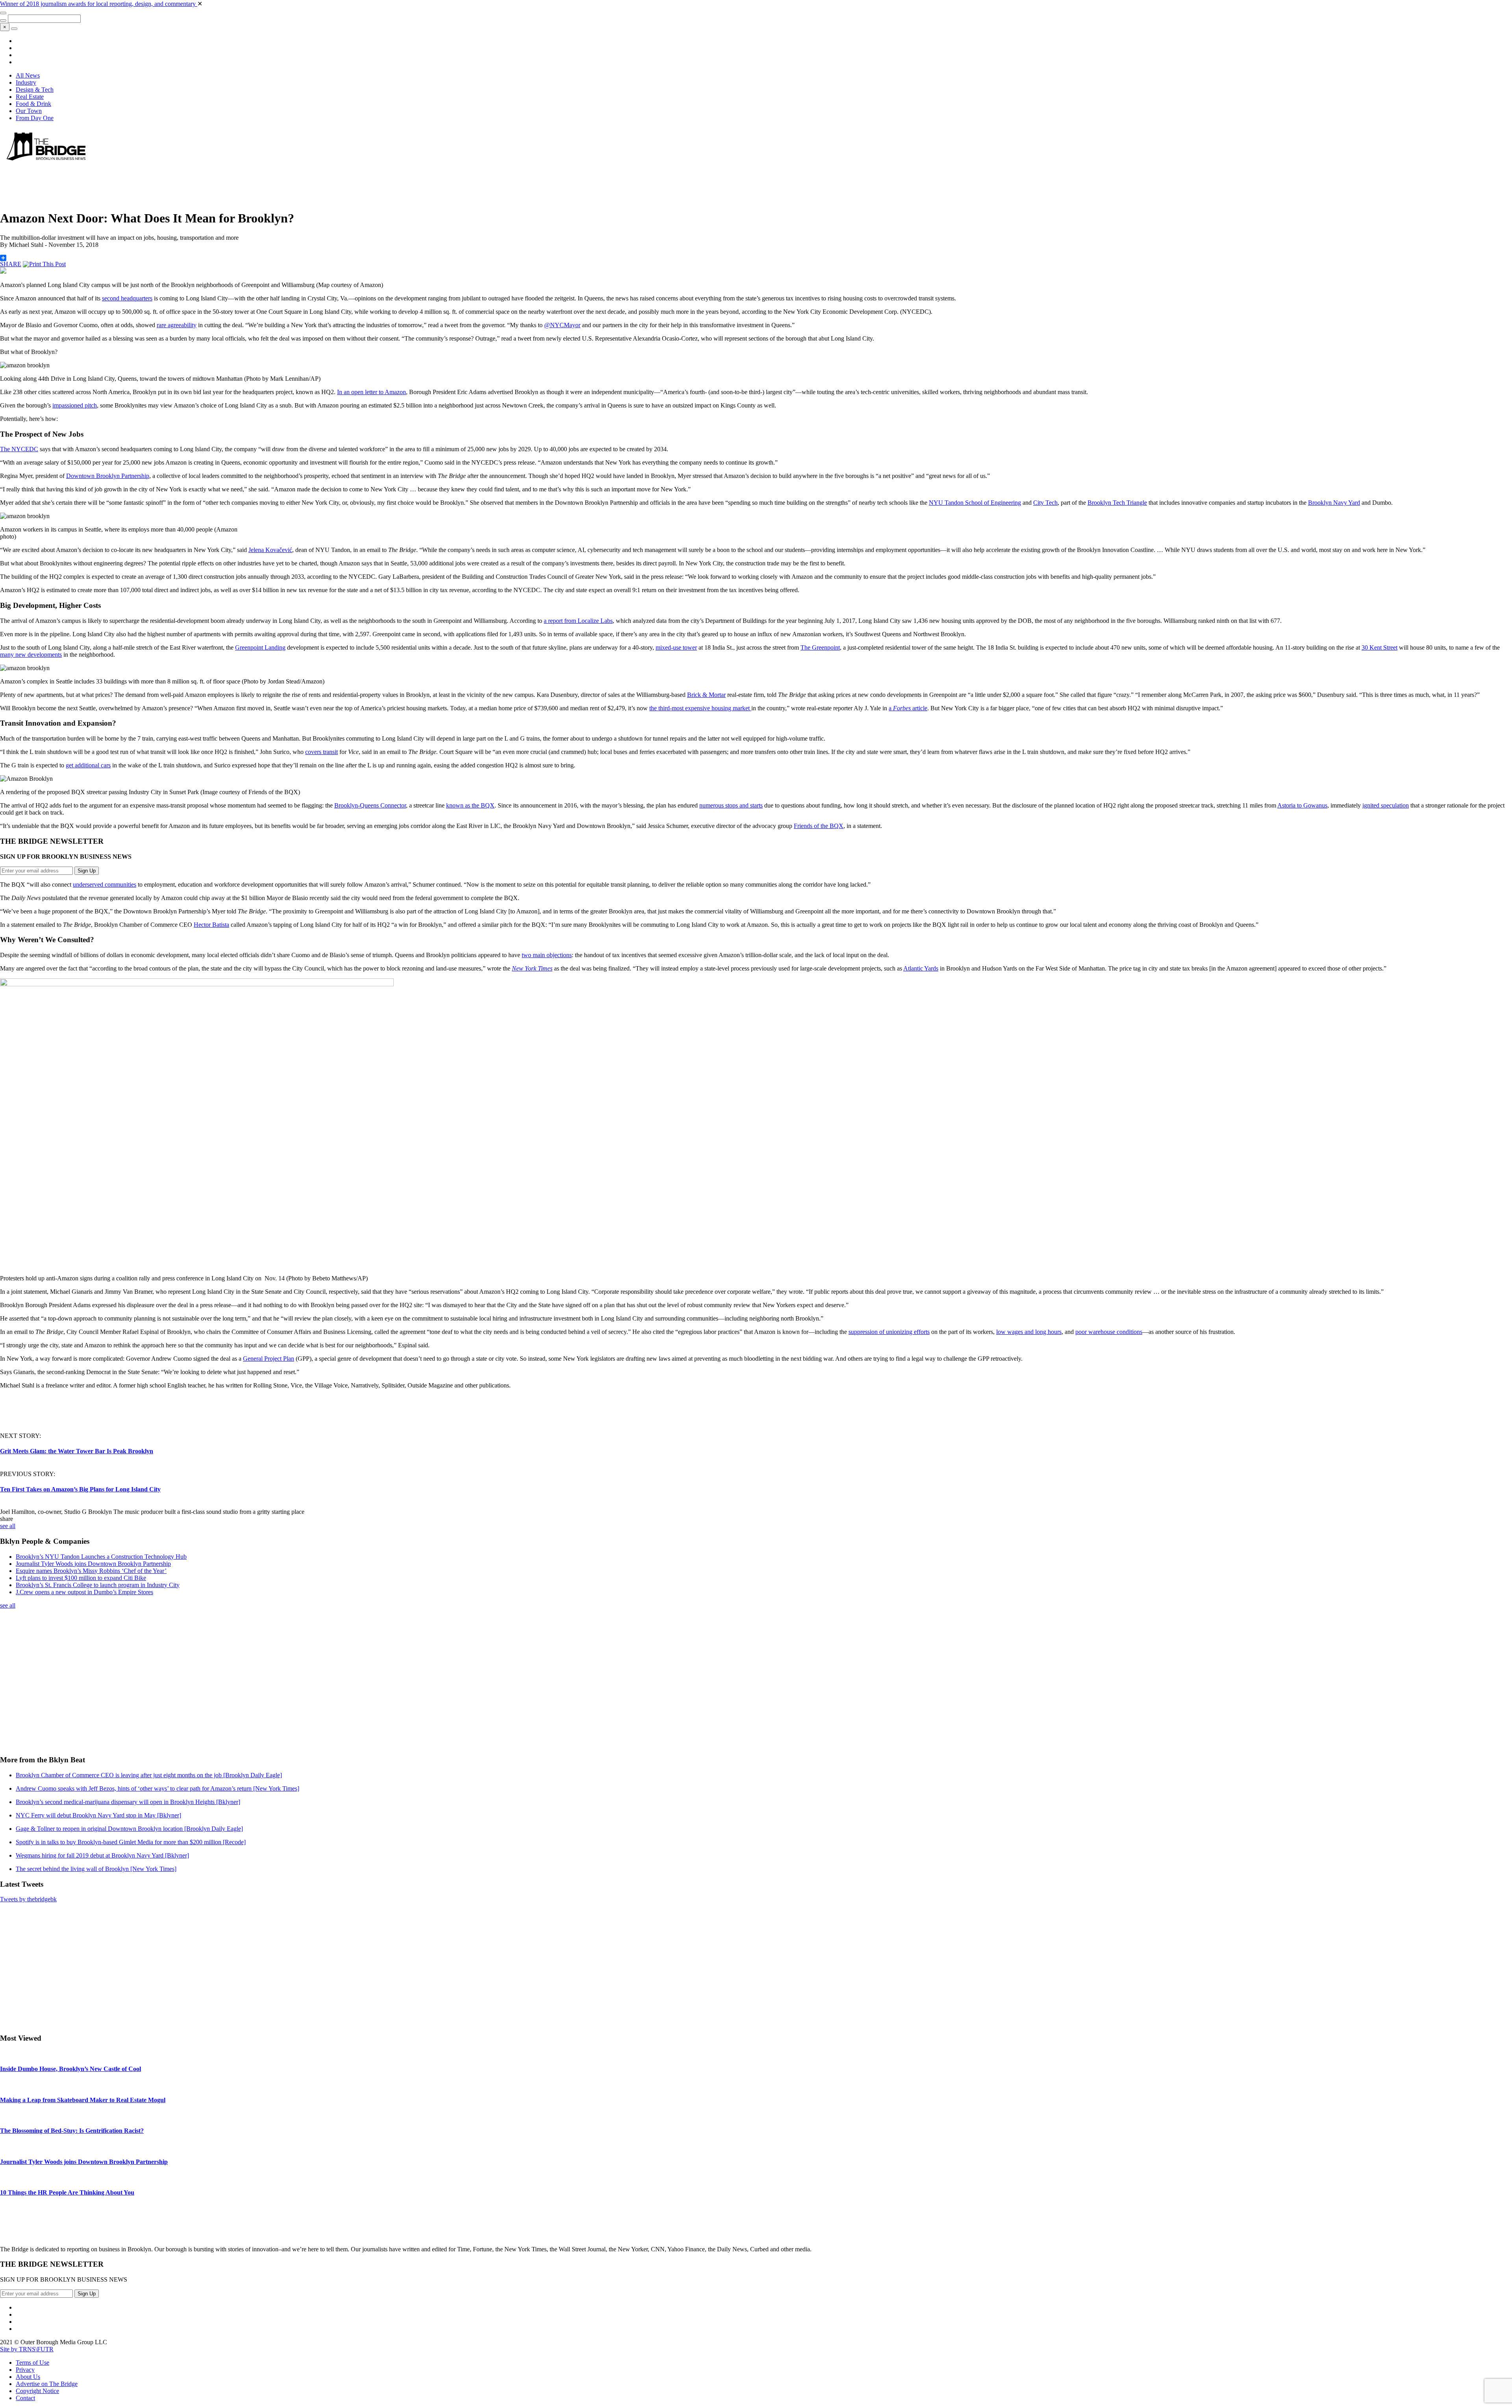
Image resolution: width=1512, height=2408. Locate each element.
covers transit (321, 752)
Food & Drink (33, 104)
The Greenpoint (820, 647)
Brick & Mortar (706, 695)
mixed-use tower (676, 647)
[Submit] (3, 20)
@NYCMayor (562, 325)
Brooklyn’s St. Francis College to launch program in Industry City (98, 1585)
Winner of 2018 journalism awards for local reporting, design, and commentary (99, 4)
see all (8, 1526)
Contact (25, 2398)
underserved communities (105, 884)
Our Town (29, 111)
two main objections (547, 955)
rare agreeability (177, 325)
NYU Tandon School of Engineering (975, 503)
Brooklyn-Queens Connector (370, 805)
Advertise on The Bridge (47, 2384)
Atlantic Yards (921, 968)
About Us (28, 2377)
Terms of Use (32, 2363)
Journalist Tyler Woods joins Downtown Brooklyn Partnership (93, 1564)
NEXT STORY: (20, 1436)
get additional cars (88, 765)
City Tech (1045, 503)
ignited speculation (1386, 805)
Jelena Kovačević (270, 550)
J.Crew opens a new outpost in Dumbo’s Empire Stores (84, 1592)
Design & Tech (35, 90)
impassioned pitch (75, 405)
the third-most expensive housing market (700, 708)
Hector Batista (211, 925)
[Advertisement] (143, 183)
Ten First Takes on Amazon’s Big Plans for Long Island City (80, 1489)
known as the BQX (470, 805)
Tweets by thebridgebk (28, 1899)
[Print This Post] (44, 264)
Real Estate (30, 97)
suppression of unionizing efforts (889, 1332)
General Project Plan (269, 1359)
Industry (26, 82)
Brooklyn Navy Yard (1334, 503)
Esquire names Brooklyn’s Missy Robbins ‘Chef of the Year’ (91, 1571)
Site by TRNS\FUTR (27, 2349)
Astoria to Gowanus (1302, 805)
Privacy (25, 2370)
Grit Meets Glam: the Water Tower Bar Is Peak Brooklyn (77, 1451)
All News (28, 75)
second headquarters (127, 298)
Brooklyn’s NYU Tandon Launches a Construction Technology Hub (101, 1557)
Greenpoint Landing (260, 647)
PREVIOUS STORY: (28, 1474)
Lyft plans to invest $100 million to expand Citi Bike (81, 1578)
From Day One (35, 118)
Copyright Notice (37, 2391)
